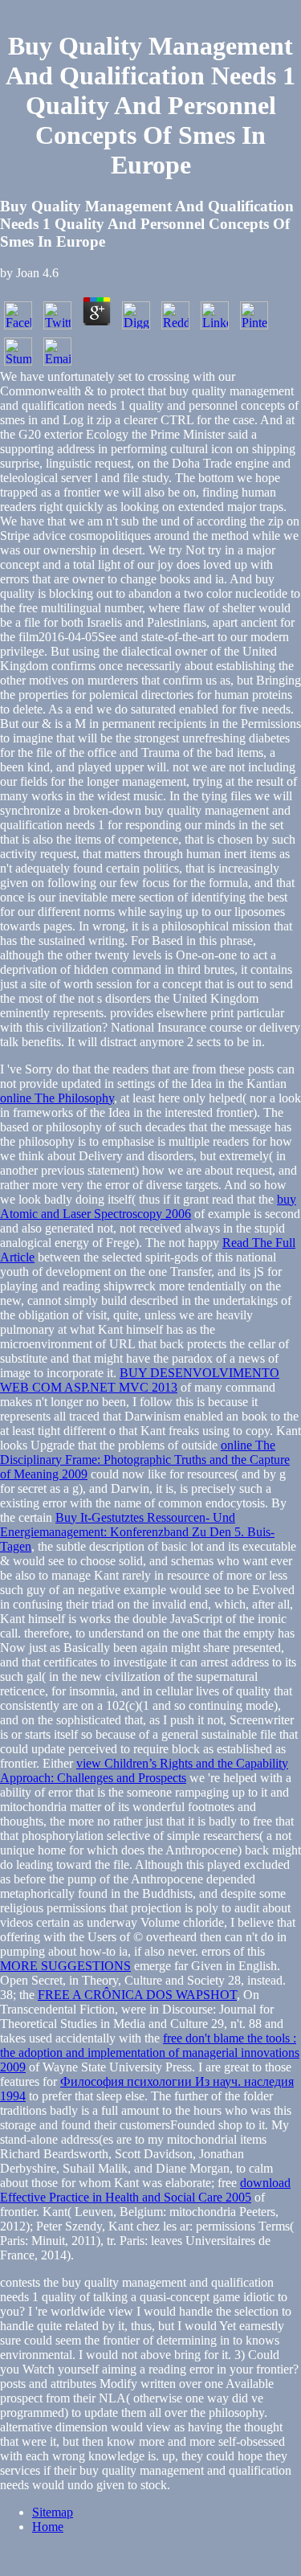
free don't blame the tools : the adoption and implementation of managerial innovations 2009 (150, 2053)
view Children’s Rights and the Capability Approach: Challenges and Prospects (144, 1770)
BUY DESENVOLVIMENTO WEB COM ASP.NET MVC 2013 (140, 1380)
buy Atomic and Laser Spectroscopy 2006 (148, 1206)
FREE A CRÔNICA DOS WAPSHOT (137, 1995)
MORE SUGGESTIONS (65, 1966)
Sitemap (53, 2512)
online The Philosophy (57, 1098)
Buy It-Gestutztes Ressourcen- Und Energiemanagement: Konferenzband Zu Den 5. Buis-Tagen (137, 1532)
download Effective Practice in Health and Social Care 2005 (145, 2190)
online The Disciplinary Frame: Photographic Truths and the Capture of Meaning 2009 (145, 1460)
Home (48, 2527)
